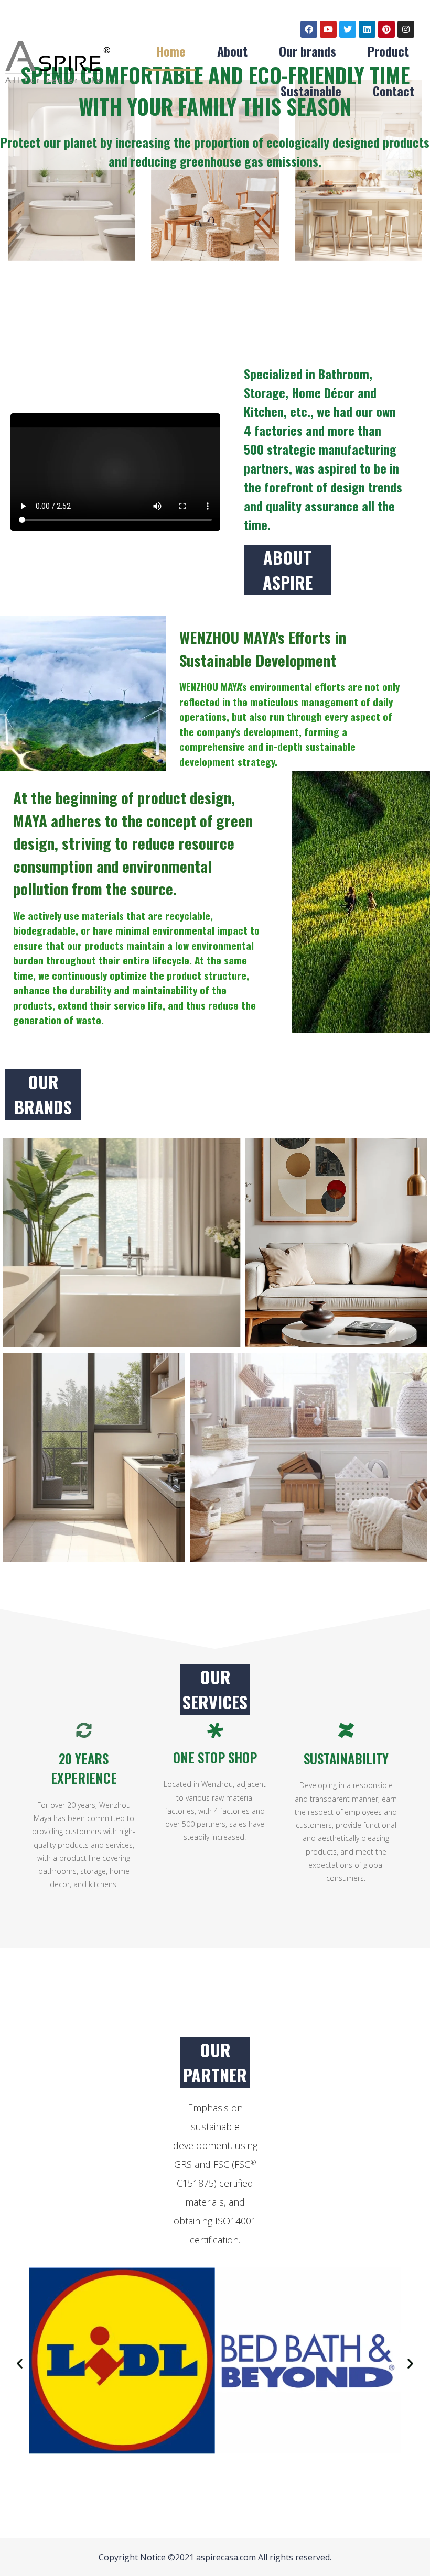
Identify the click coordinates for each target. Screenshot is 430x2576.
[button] (20, 2364)
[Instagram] (406, 29)
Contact (394, 91)
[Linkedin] (367, 29)
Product (388, 51)
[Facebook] (309, 29)
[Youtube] (328, 29)
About (232, 51)
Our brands (308, 51)
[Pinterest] (386, 29)
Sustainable (311, 91)
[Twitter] (348, 29)
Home (171, 51)
